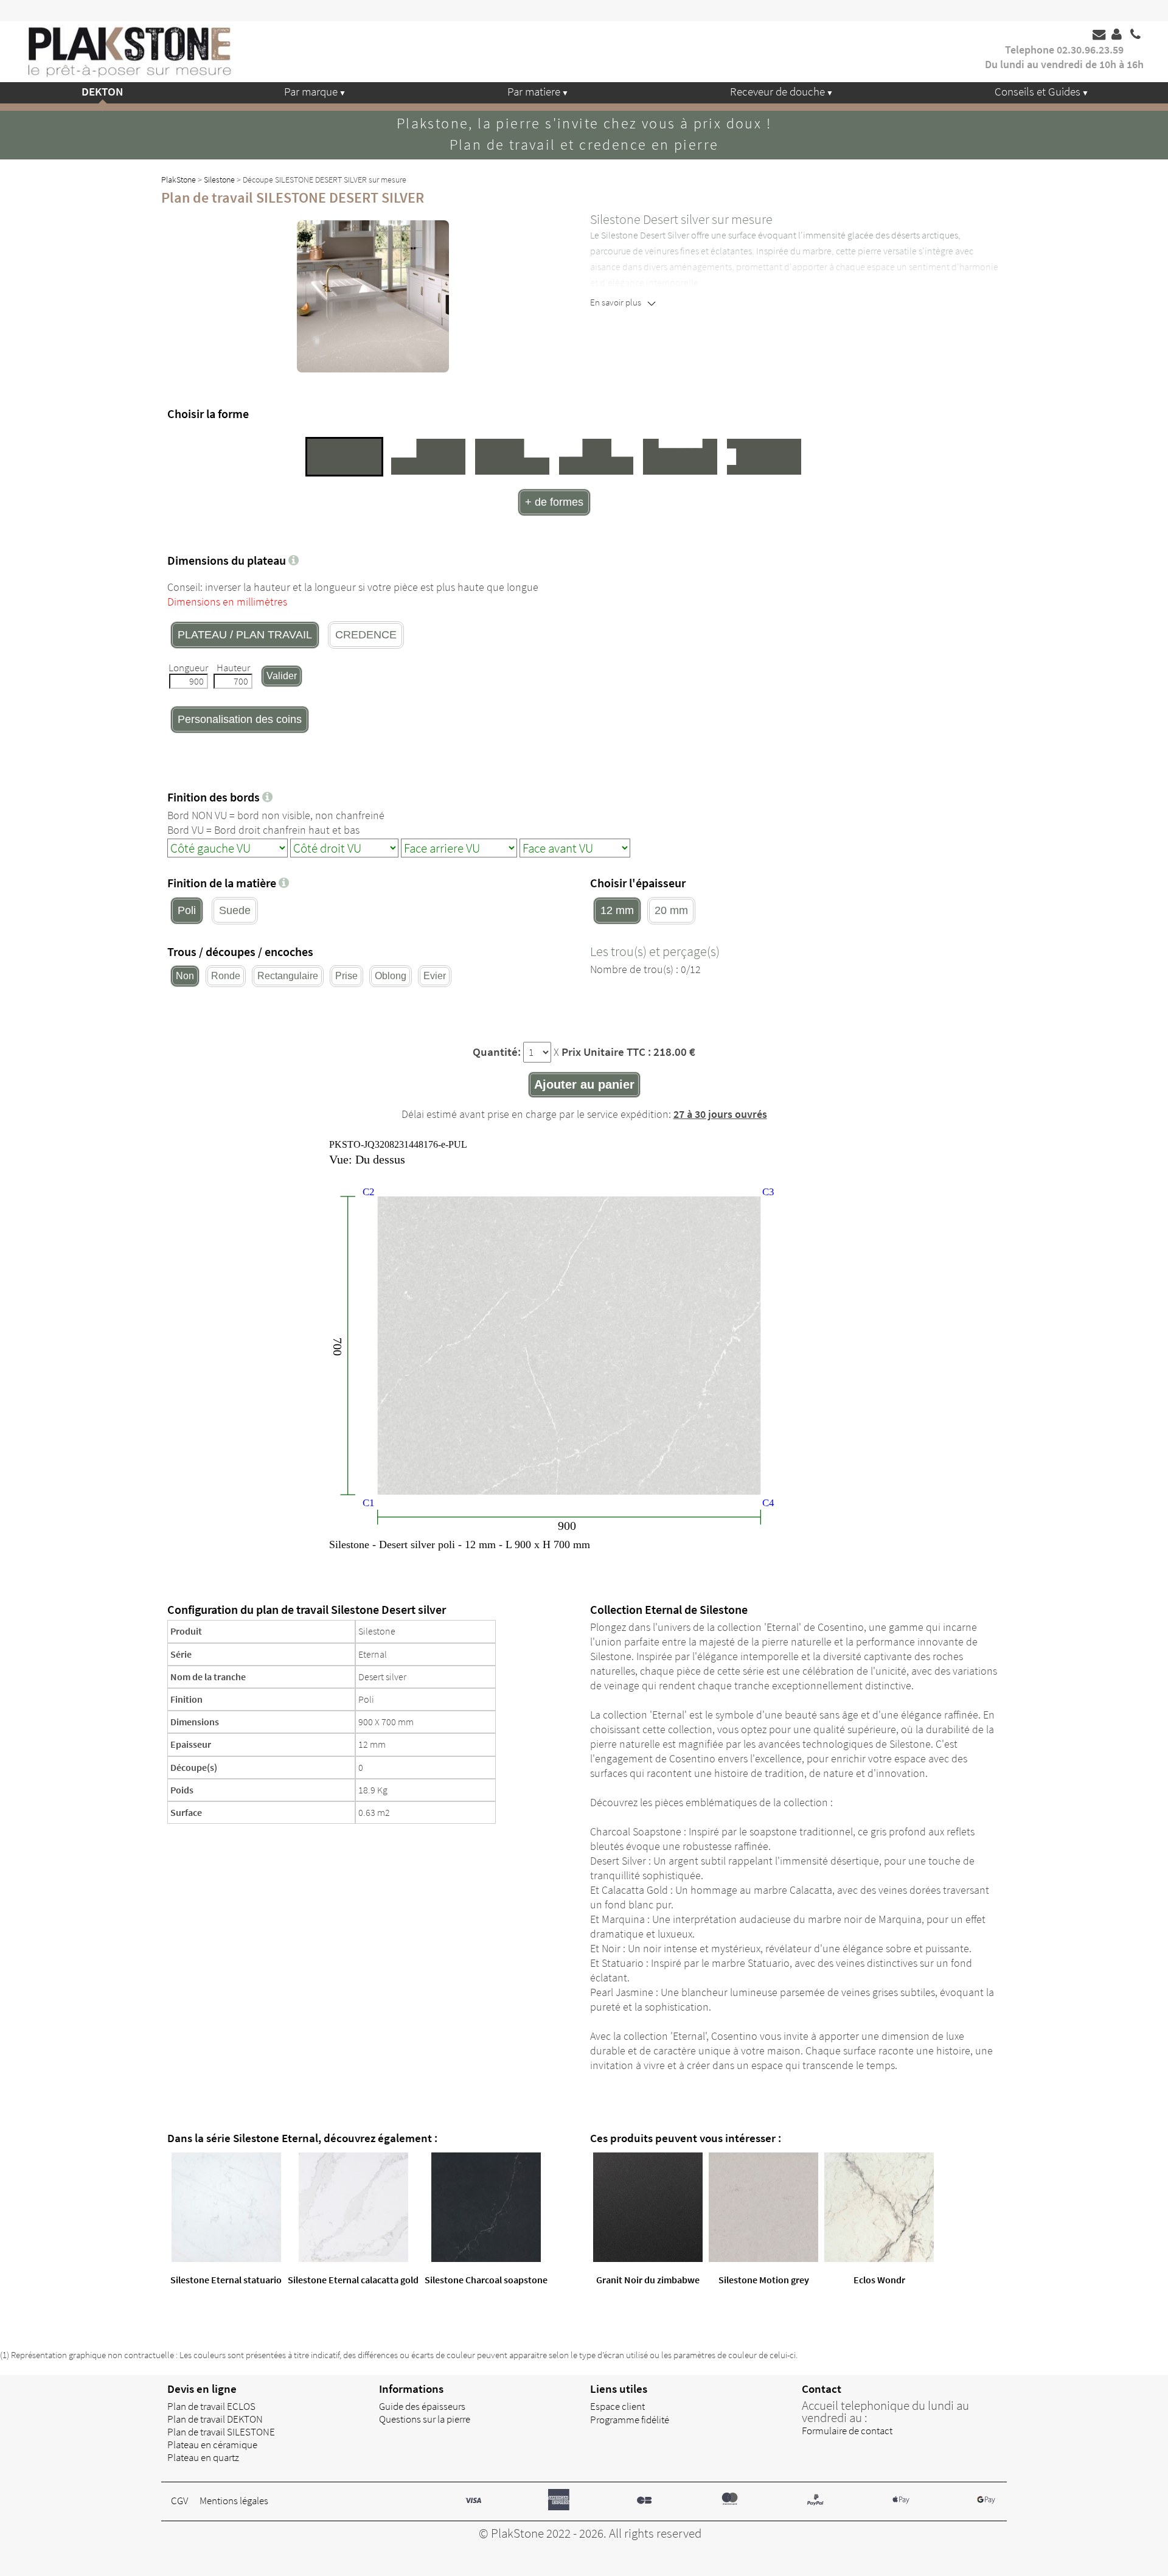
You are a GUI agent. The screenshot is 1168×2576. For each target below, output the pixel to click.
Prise (346, 976)
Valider (282, 676)
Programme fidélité (630, 2420)
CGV (179, 2501)
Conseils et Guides (1038, 91)
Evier (435, 976)
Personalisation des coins (240, 719)
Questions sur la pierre (425, 2419)
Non (185, 976)
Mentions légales (234, 2501)
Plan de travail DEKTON (215, 2419)
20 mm (671, 910)
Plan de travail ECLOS (211, 2406)
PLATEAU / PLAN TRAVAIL (245, 635)
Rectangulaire (288, 976)
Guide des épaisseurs (422, 2406)
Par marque (311, 91)
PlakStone (179, 180)
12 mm (617, 910)
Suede (235, 910)
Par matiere (534, 91)
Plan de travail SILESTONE (221, 2432)
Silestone (219, 180)
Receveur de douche (777, 91)
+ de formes (554, 502)
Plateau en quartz (203, 2457)
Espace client (617, 2406)
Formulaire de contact (847, 2431)
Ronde (226, 976)
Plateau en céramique (212, 2445)
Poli (187, 910)
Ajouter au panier (584, 1084)
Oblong (391, 976)
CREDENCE (366, 635)
